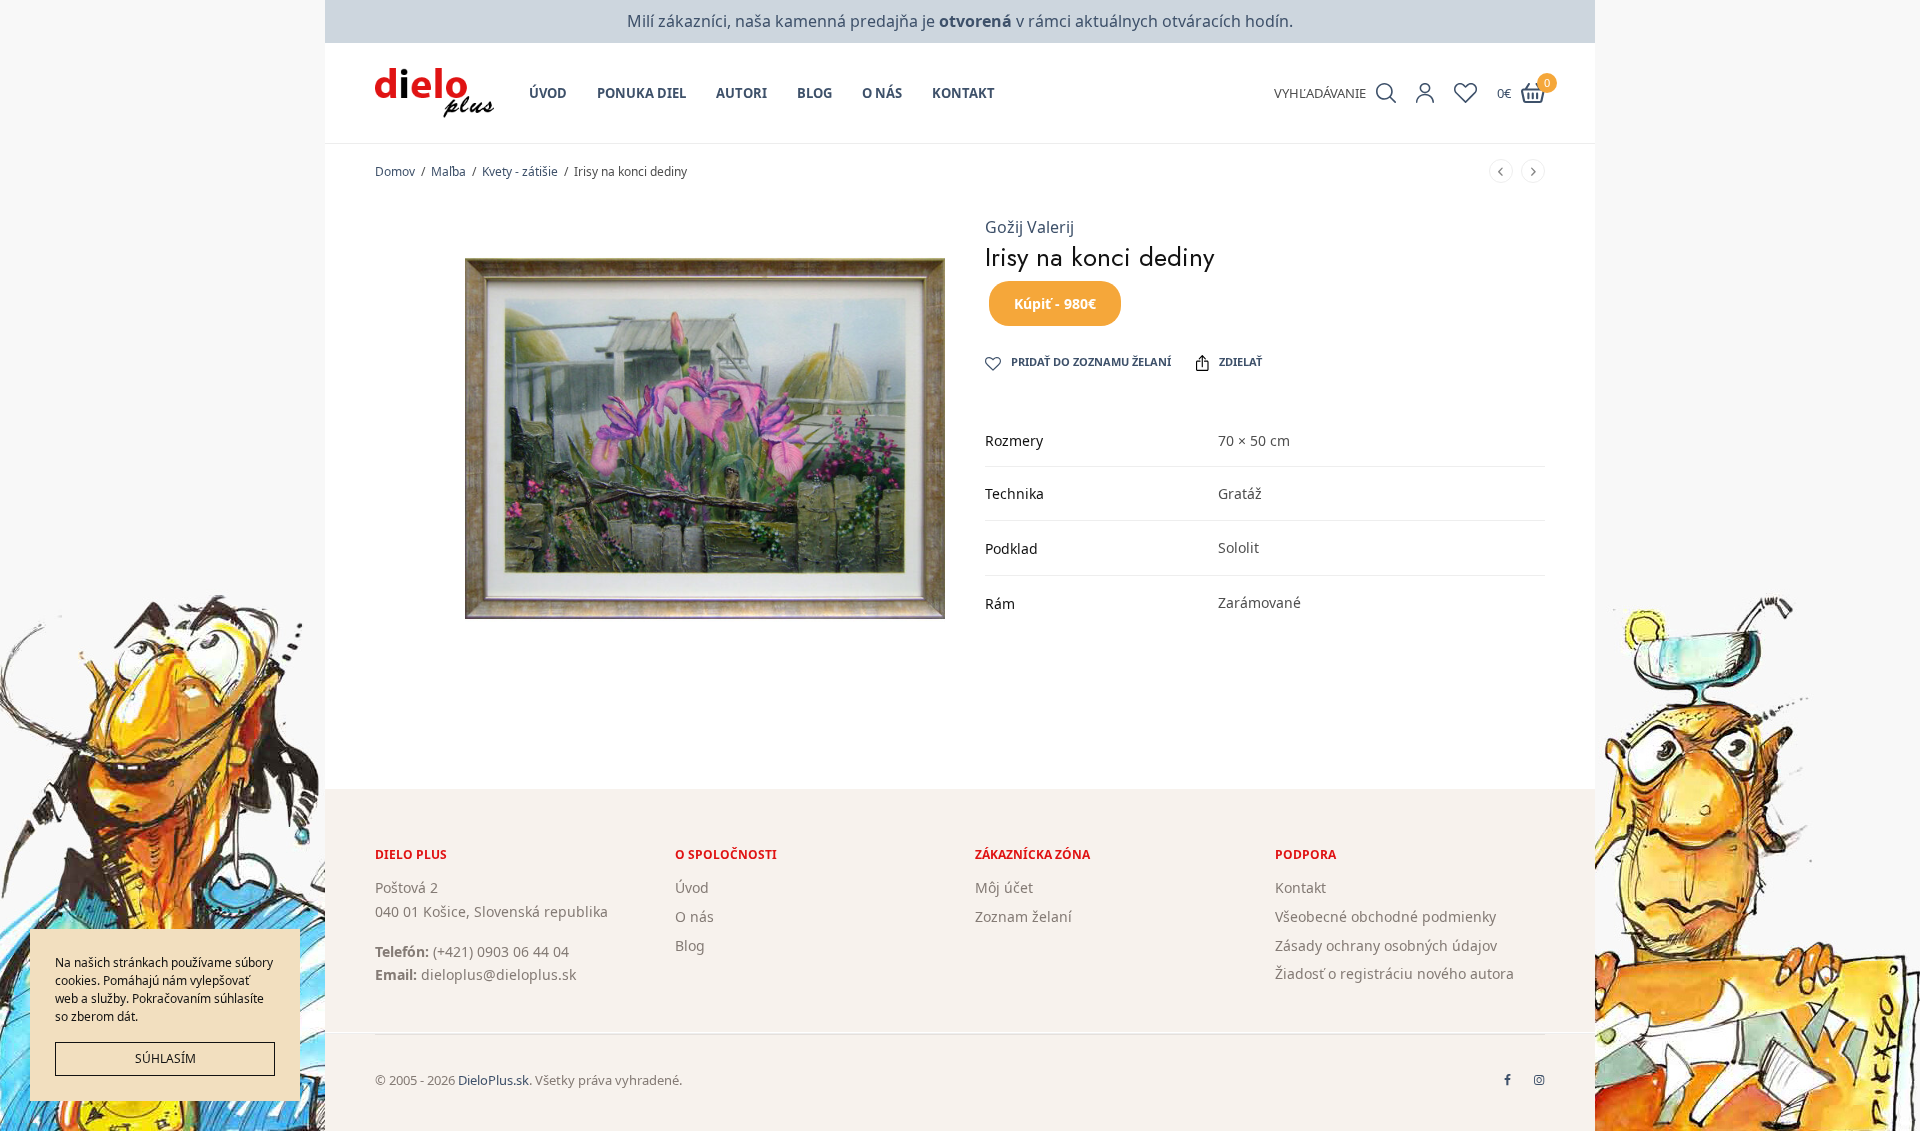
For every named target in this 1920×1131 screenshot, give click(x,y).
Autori (741, 93)
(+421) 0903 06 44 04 (501, 951)
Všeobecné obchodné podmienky (1385, 916)
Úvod (548, 93)
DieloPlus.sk (493, 1080)
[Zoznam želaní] (1465, 93)
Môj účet (1004, 887)
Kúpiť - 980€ (1055, 303)
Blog (814, 93)
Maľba (448, 171)
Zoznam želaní (1023, 916)
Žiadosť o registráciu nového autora (1394, 974)
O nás (882, 93)
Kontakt (963, 93)
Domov (395, 171)
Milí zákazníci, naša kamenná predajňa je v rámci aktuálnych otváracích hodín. (960, 21)
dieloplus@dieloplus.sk (498, 975)
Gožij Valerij (1029, 227)
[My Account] (1425, 93)
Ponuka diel (641, 93)
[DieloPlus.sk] (434, 93)
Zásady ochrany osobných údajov (1386, 945)
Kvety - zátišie (520, 171)
